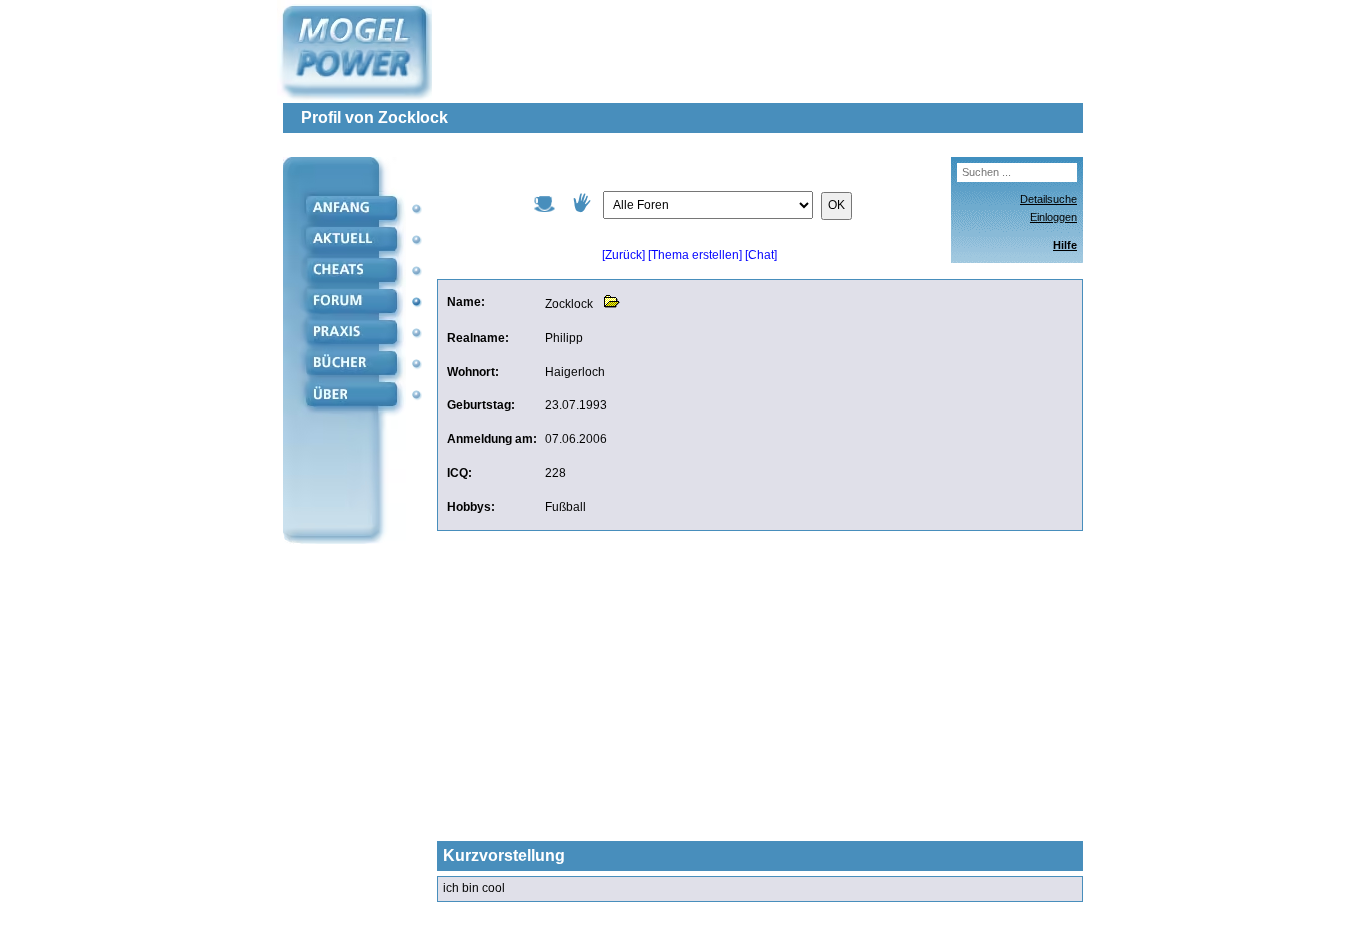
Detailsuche (1048, 199)
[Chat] (761, 255)
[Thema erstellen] (695, 255)
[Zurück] (623, 255)
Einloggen (1053, 217)
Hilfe (1065, 245)
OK (836, 205)
